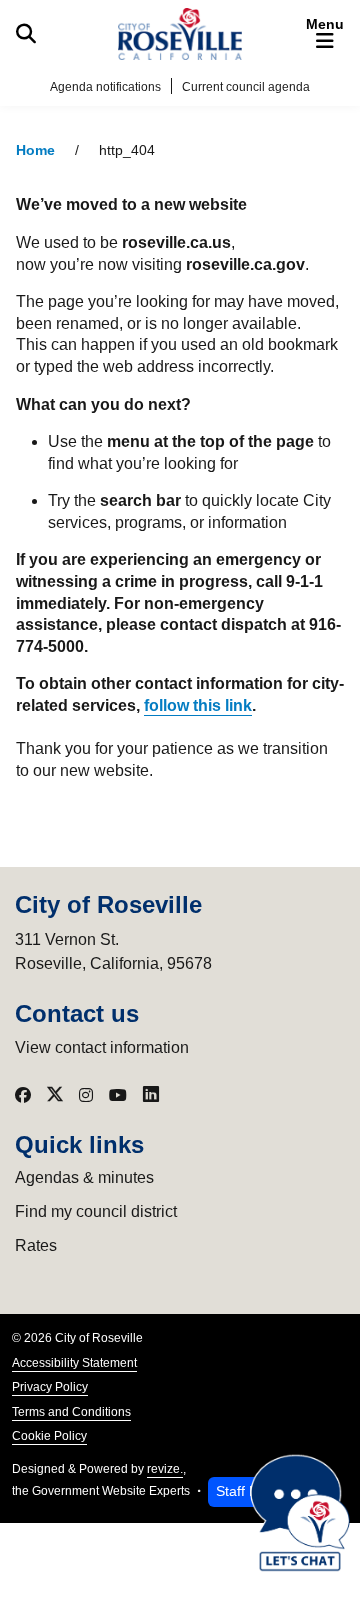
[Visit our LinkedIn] (151, 1095)
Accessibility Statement (74, 1363)
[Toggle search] (26, 34)
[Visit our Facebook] (23, 1095)
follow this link (198, 705)
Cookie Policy (49, 1436)
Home (35, 150)
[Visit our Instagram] (86, 1095)
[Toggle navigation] (325, 34)
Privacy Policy (50, 1387)
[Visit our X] (55, 1095)
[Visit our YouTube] (118, 1095)
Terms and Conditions (71, 1412)
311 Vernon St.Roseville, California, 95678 (113, 951)
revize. (165, 1469)
